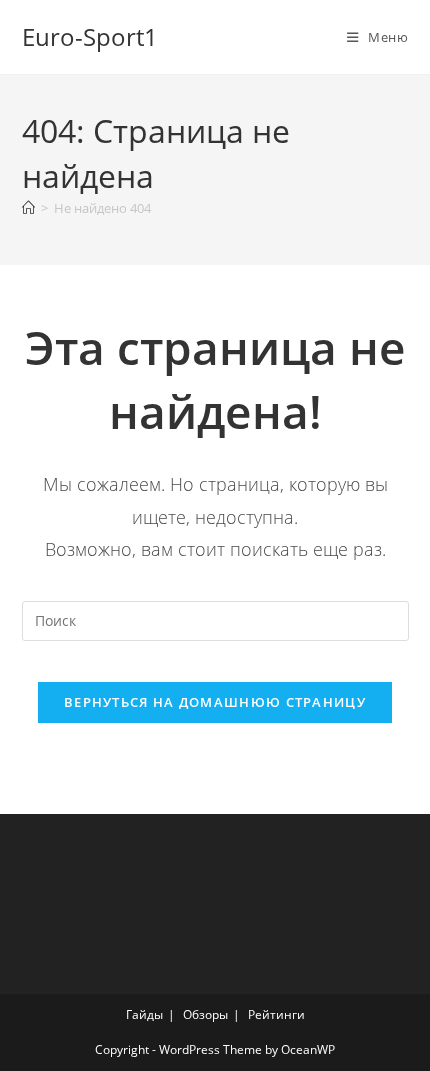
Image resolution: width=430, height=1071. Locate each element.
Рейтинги (276, 1014)
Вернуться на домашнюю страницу (215, 702)
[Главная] (28, 208)
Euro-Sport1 (90, 36)
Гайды (144, 1014)
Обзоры (205, 1014)
